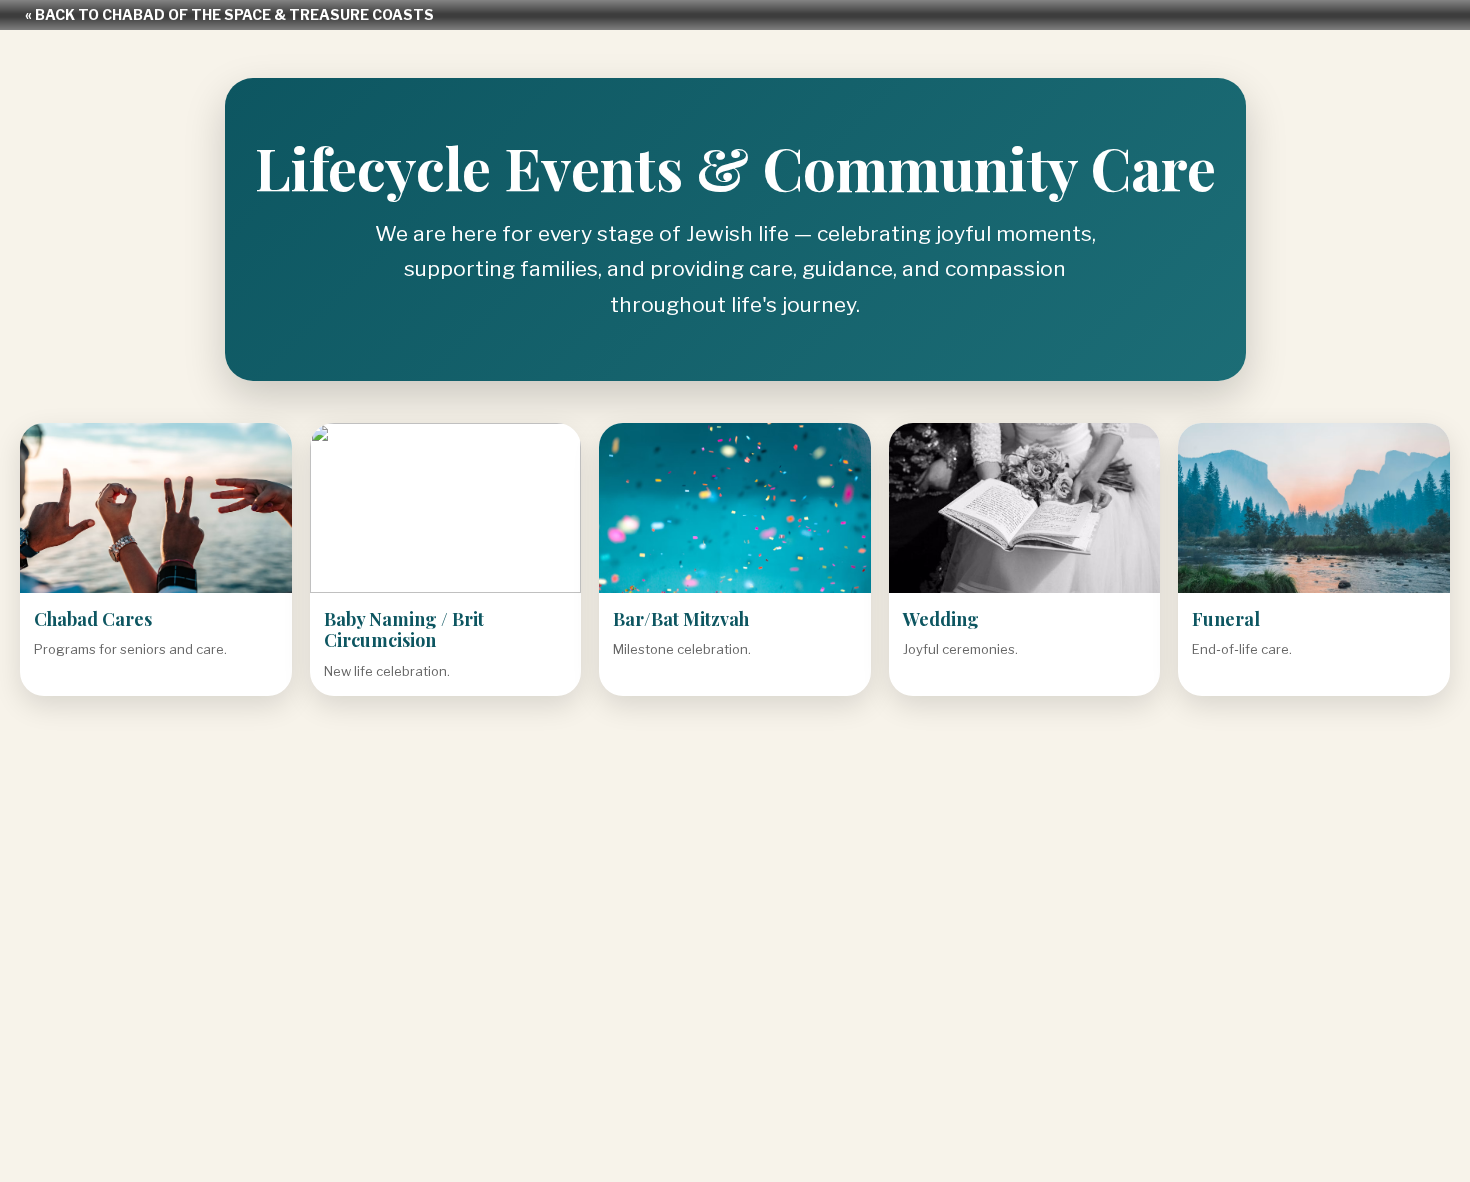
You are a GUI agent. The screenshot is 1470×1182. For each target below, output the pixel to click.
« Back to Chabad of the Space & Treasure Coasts (229, 14)
